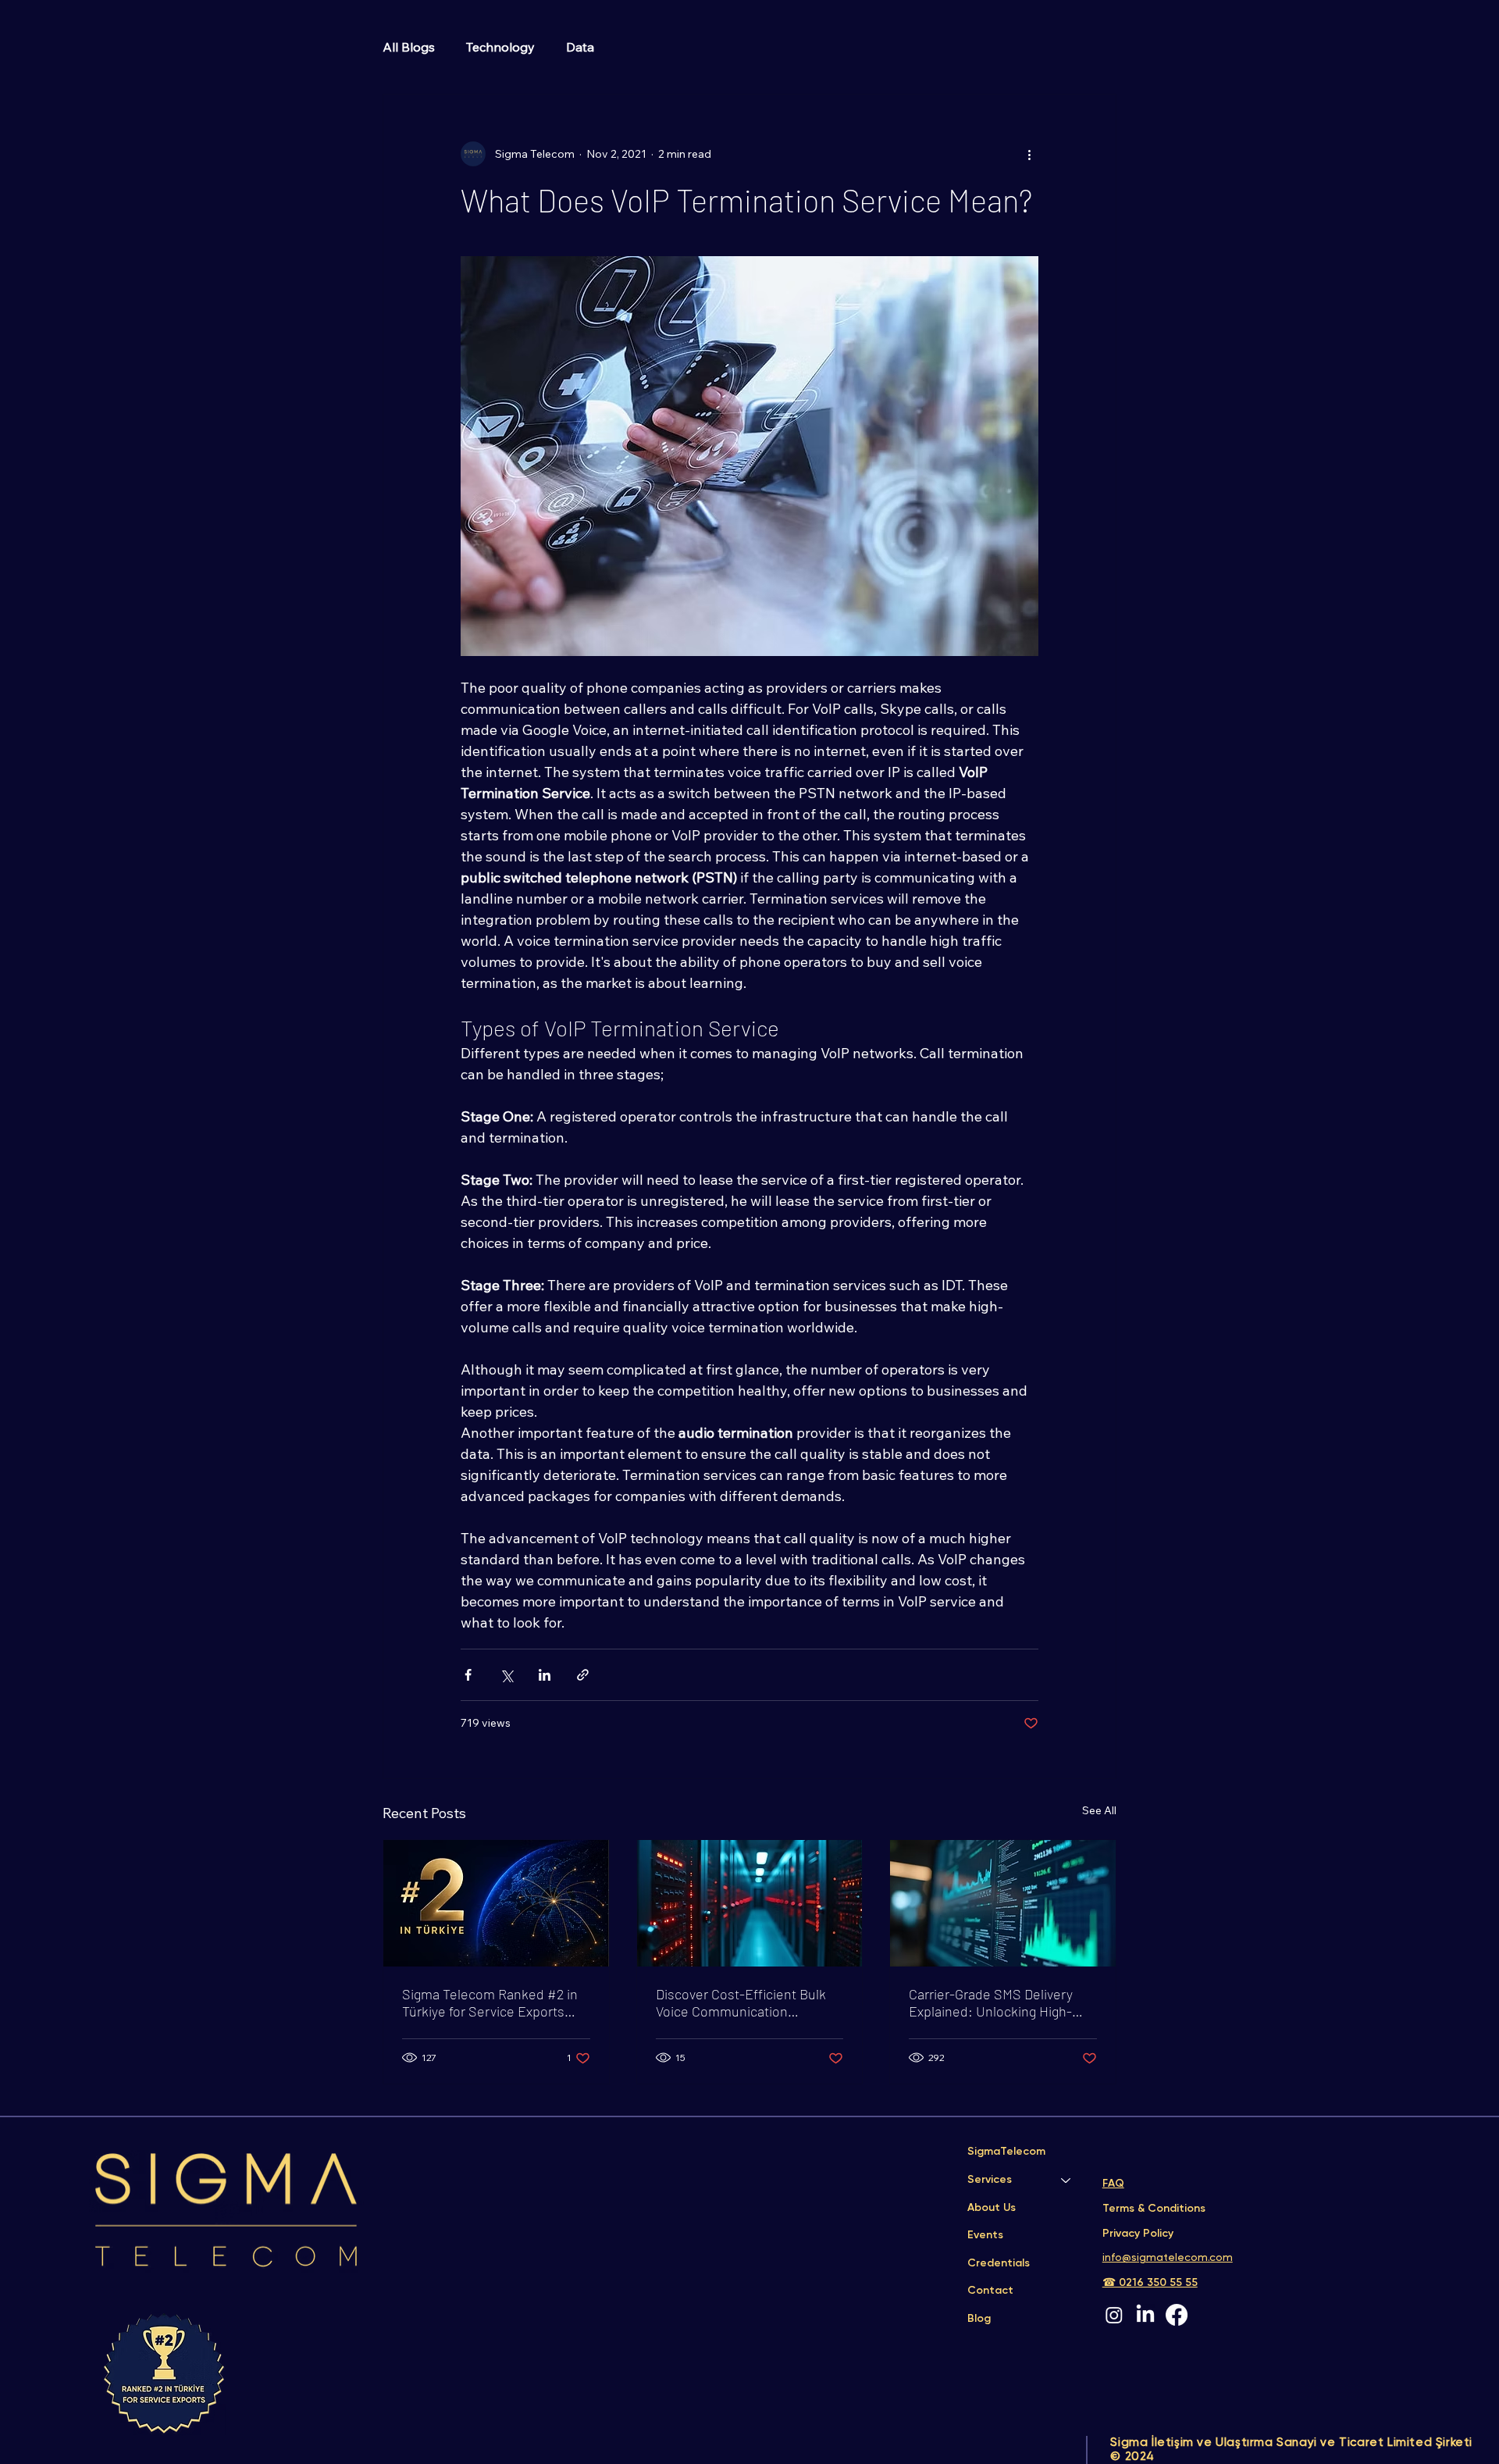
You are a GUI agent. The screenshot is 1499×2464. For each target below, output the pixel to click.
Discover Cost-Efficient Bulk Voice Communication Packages (741, 2002)
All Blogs (409, 47)
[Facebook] (1177, 2315)
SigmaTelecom (1006, 2152)
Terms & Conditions (1155, 2209)
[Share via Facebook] (468, 1675)
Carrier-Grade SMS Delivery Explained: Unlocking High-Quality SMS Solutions (991, 2002)
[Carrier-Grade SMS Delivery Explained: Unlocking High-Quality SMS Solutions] (1003, 1903)
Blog (979, 2319)
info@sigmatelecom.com (1168, 2258)
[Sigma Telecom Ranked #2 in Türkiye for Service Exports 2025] (496, 1903)
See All (1099, 1810)
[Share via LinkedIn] (545, 1675)
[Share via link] (583, 1675)
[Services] (1066, 2181)
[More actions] (1029, 154)
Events (985, 2235)
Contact (990, 2291)
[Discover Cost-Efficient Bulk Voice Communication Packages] (750, 1903)
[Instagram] (1114, 2315)
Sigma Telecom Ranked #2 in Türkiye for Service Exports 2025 (490, 2002)
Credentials (999, 2263)
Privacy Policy (1139, 2234)
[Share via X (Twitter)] (506, 1675)
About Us (992, 2208)
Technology (500, 47)
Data (580, 47)
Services (990, 2180)
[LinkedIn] (1145, 2315)
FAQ (1113, 2184)
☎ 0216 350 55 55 (1150, 2283)
